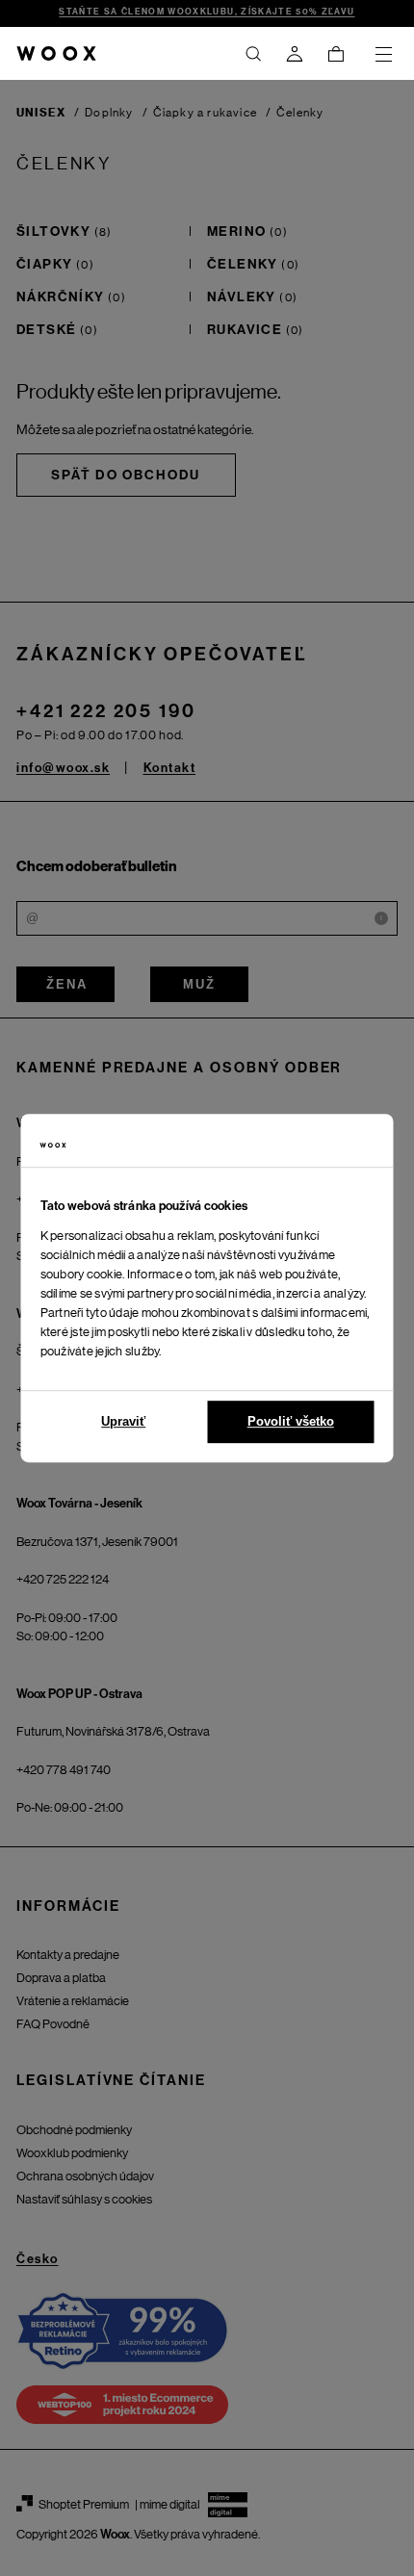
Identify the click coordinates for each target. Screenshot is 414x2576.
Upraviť (123, 1421)
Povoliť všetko (291, 1421)
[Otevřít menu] (383, 54)
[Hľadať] (253, 54)
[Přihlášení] (295, 54)
